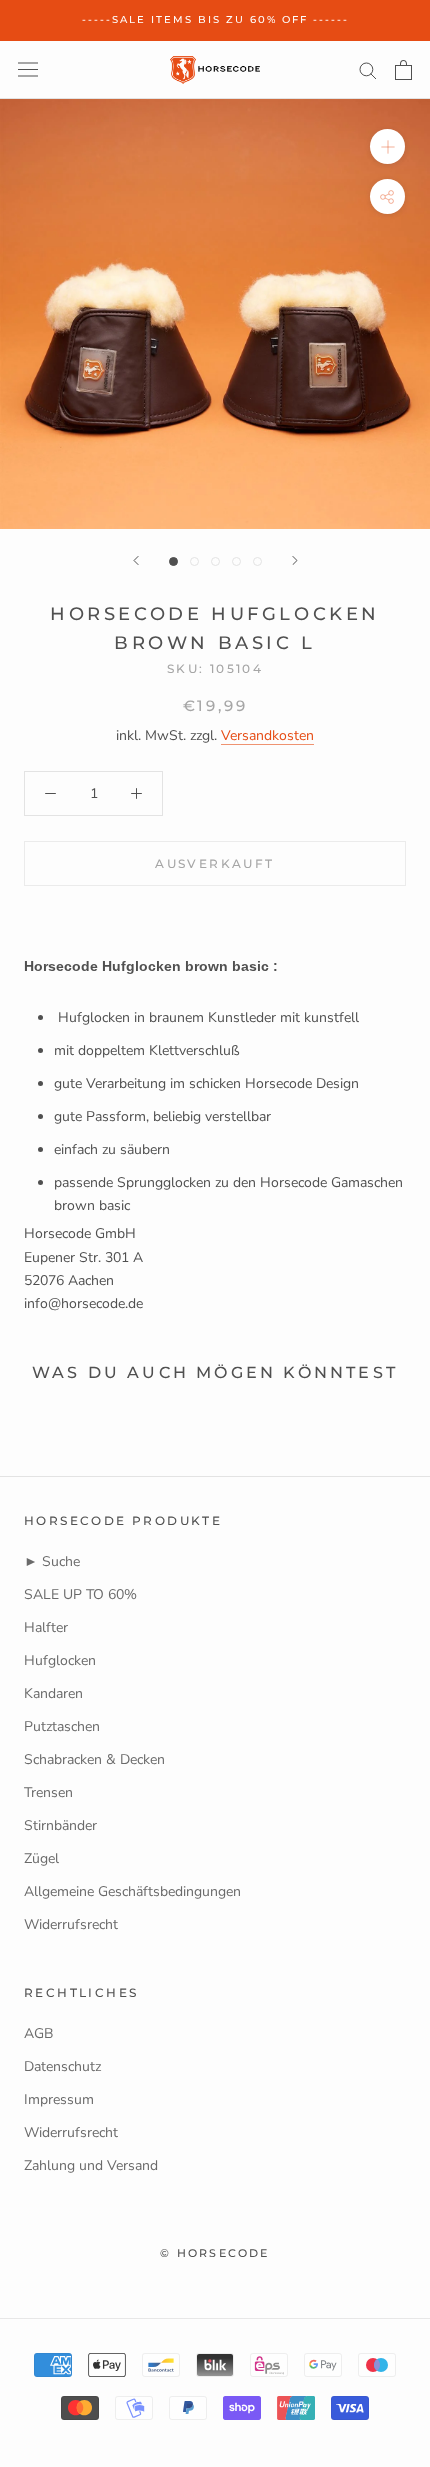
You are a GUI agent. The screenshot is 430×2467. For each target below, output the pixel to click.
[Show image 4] (236, 561)
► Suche (52, 1561)
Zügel (41, 1858)
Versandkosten (267, 735)
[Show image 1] (173, 561)
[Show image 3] (215, 561)
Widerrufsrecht (71, 1924)
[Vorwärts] (295, 560)
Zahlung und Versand (91, 2165)
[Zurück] (136, 560)
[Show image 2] (194, 561)
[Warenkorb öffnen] (403, 70)
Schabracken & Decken (94, 1759)
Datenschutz (62, 2066)
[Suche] (368, 69)
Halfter (46, 1627)
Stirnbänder (60, 1825)
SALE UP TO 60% (80, 1594)
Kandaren (53, 1693)
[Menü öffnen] (28, 69)
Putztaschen (62, 1726)
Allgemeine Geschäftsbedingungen (132, 1891)
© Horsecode (214, 2253)
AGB (38, 2033)
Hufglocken (60, 1660)
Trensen (48, 1792)
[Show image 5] (257, 561)
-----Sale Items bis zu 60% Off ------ (215, 19)
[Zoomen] (387, 146)
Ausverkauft (214, 863)
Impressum (59, 2099)
